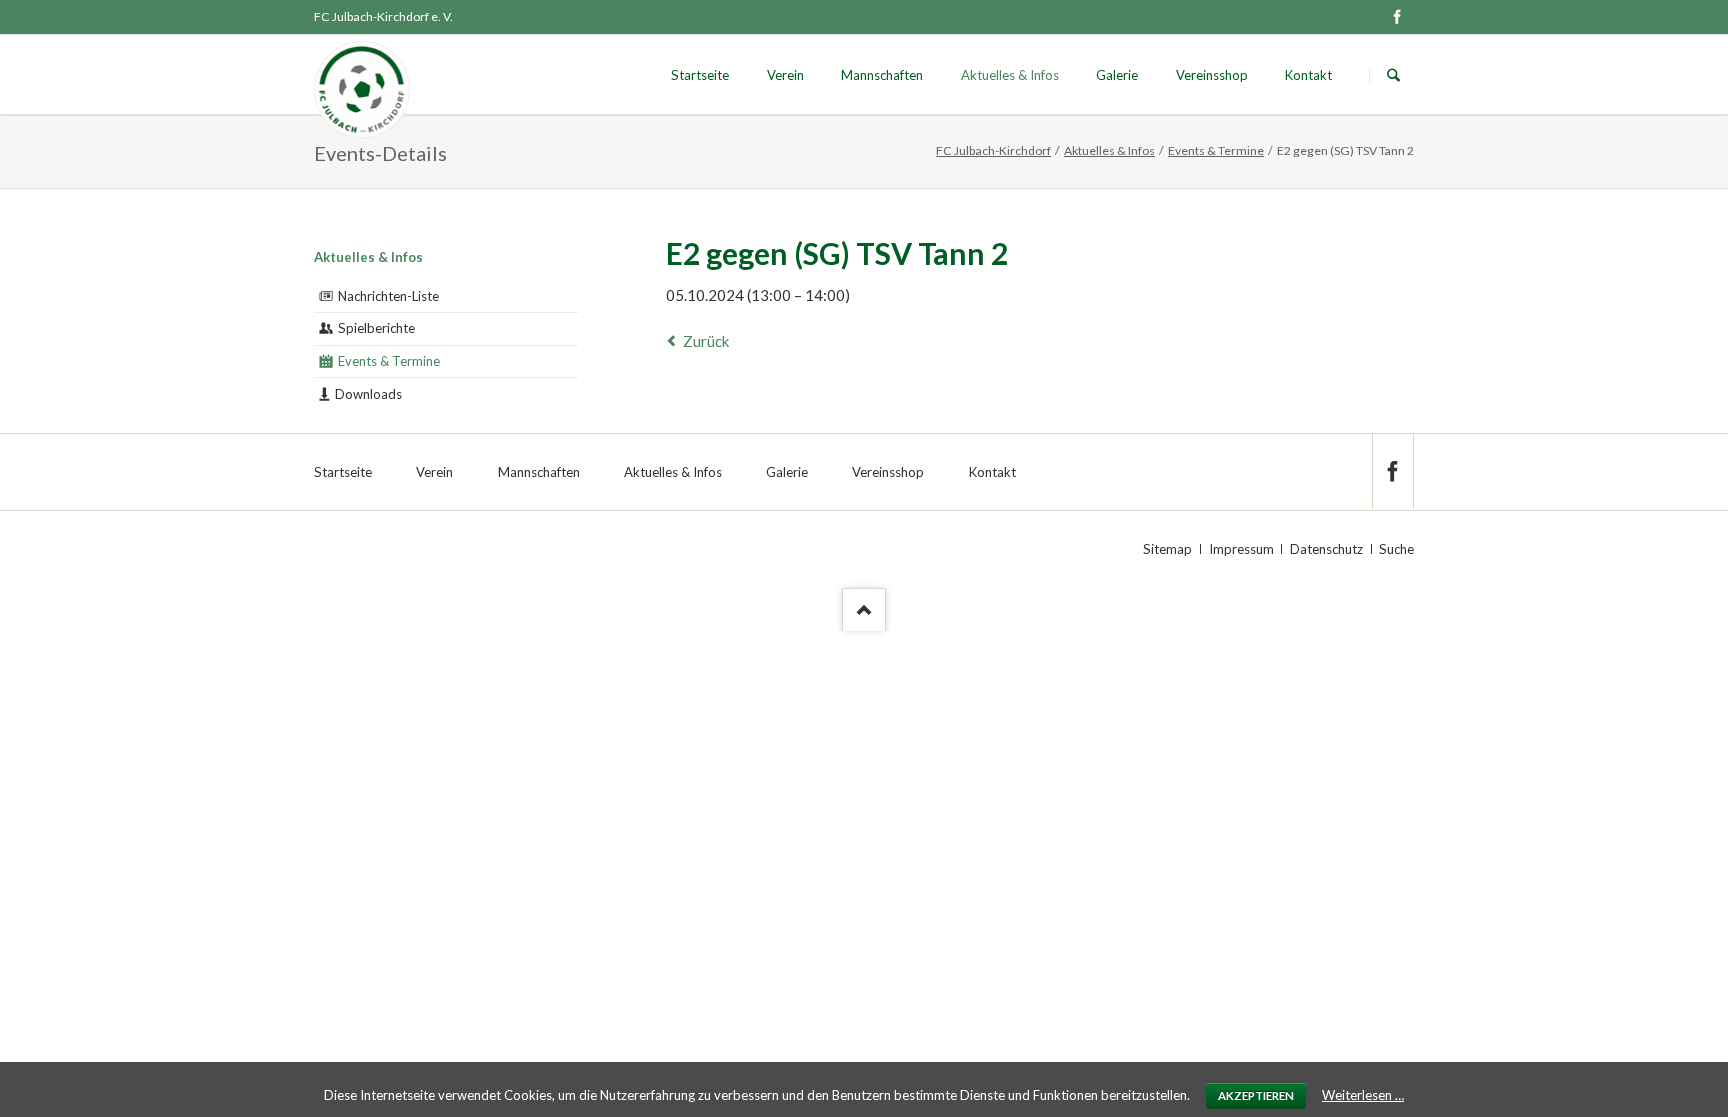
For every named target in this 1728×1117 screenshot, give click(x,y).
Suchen (1393, 75)
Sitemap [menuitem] (1167, 549)
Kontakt (1308, 75)
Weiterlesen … (1363, 1095)
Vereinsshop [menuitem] (888, 472)
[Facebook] (1397, 17)
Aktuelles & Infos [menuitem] (673, 472)
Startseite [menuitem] (343, 472)
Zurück (706, 341)
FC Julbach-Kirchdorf (993, 150)
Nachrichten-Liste (388, 296)
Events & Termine (1216, 150)
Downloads (368, 394)
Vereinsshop (1212, 75)
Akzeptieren (1256, 1095)
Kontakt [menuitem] (992, 472)
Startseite (700, 75)
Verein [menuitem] (434, 472)
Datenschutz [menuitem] (1326, 549)
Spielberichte (376, 328)
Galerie (1117, 75)
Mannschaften (882, 75)
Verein (785, 75)
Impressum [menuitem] (1241, 549)
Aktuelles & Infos (1010, 75)
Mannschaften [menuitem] (539, 472)
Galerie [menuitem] (787, 472)
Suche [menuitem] (1396, 549)
